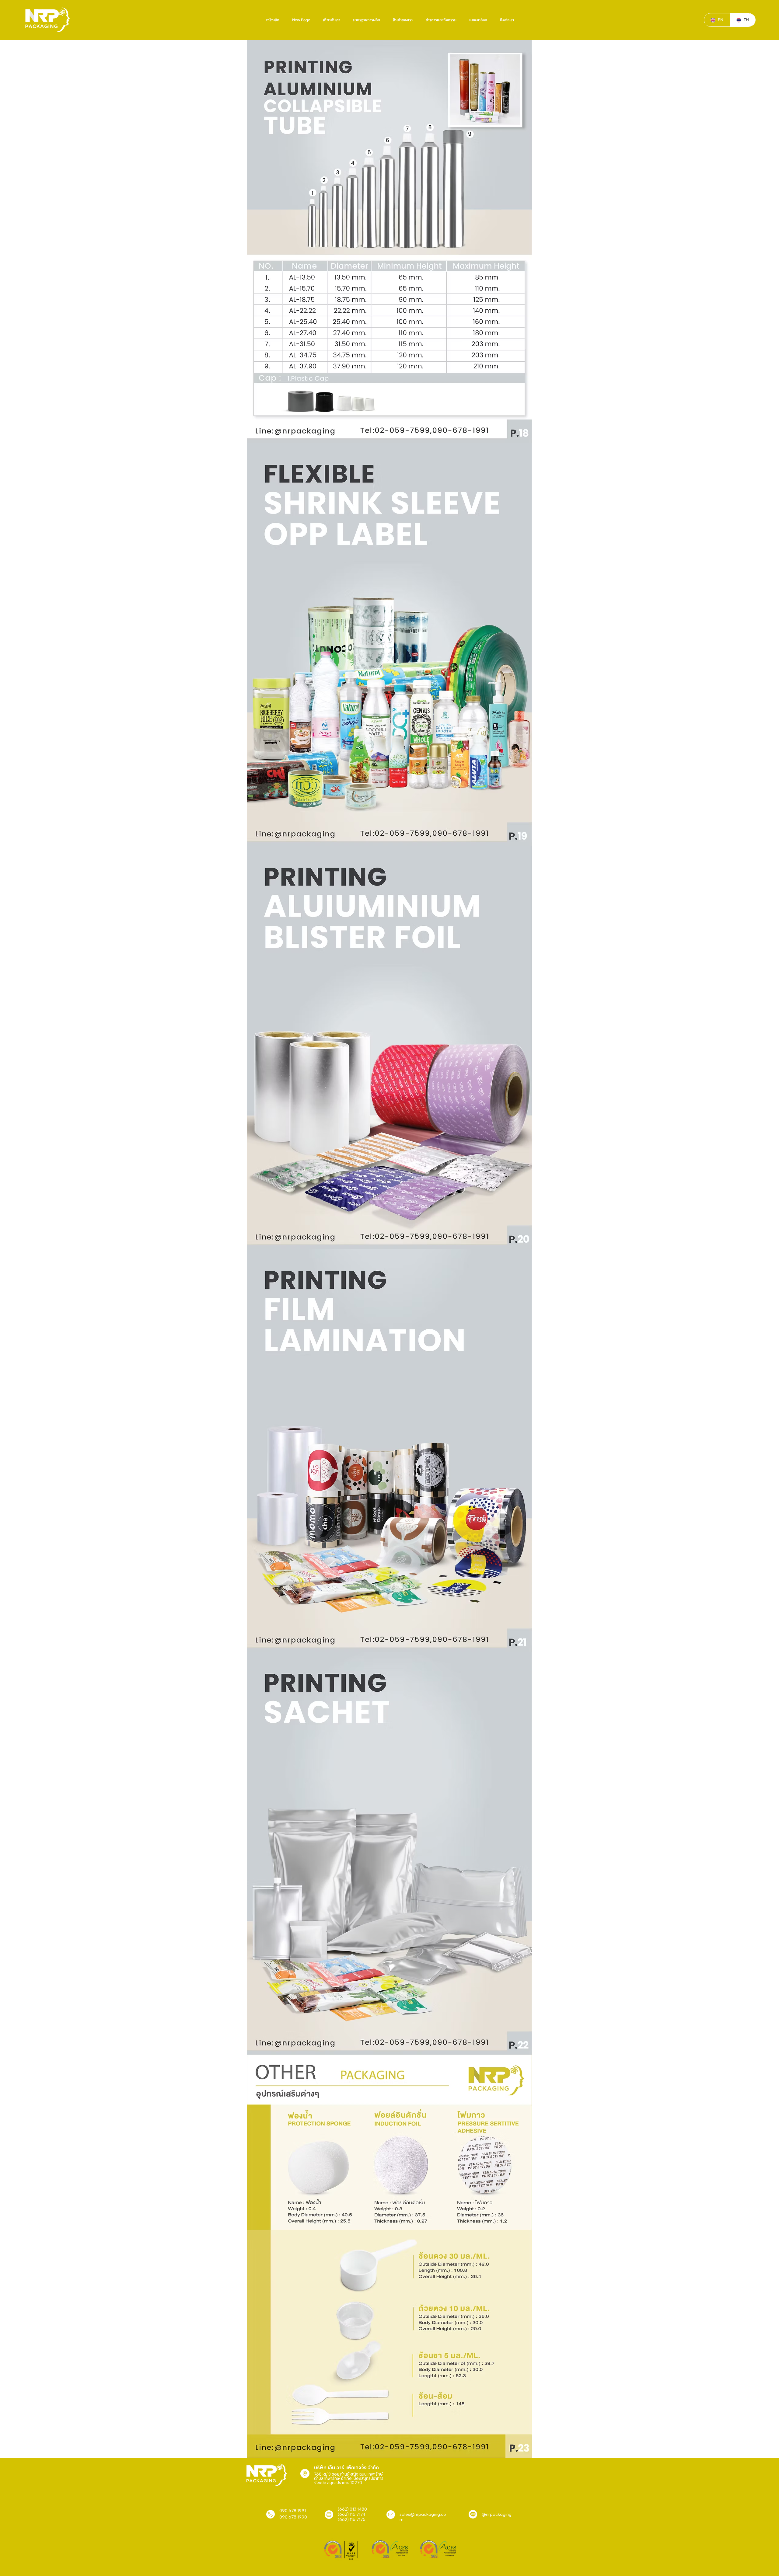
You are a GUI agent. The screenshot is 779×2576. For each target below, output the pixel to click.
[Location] (305, 2473)
